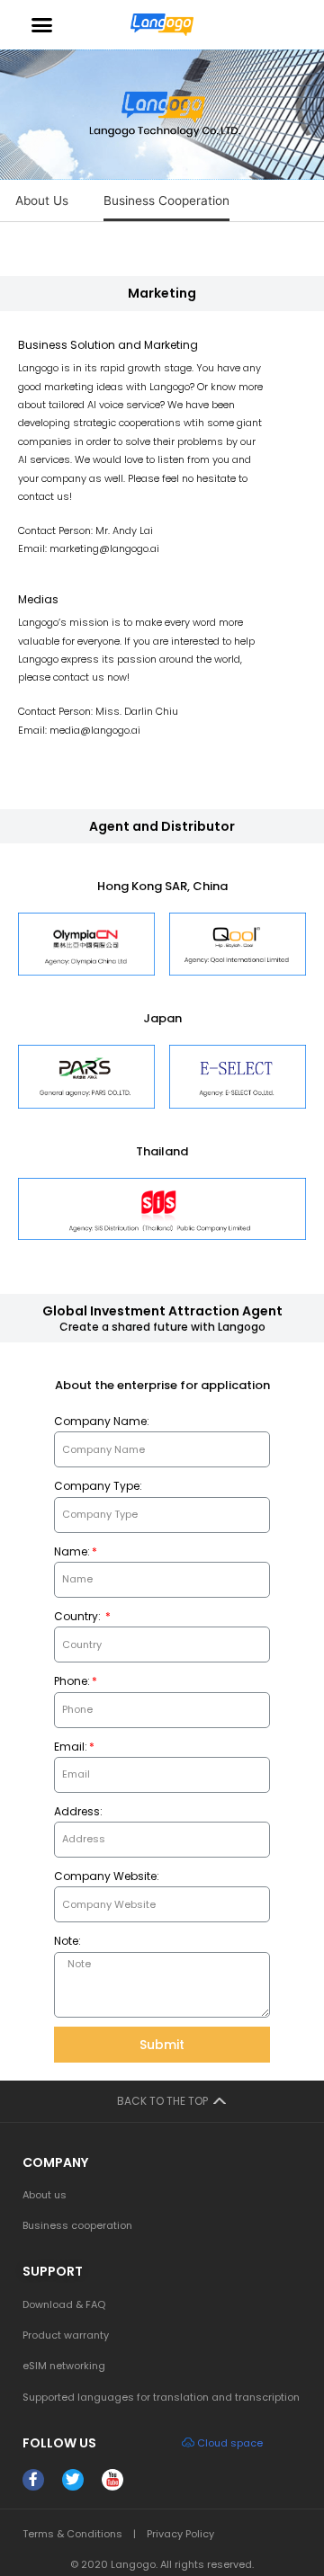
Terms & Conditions (72, 2534)
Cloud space (230, 2443)
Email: (71, 1747)
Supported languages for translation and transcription (161, 2397)
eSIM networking (64, 2366)
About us (45, 2195)
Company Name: (102, 1421)
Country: (79, 1616)
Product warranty (66, 2335)
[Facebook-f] (33, 2480)
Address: (78, 1811)
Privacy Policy (180, 2534)
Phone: (72, 1681)
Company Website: (107, 1876)
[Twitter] (73, 2480)
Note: (67, 1941)
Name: (72, 1551)
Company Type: (98, 1486)
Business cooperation (77, 2225)
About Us (42, 201)
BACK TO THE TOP (162, 2101)
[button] (41, 25)
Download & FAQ (64, 2304)
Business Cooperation (166, 201)
